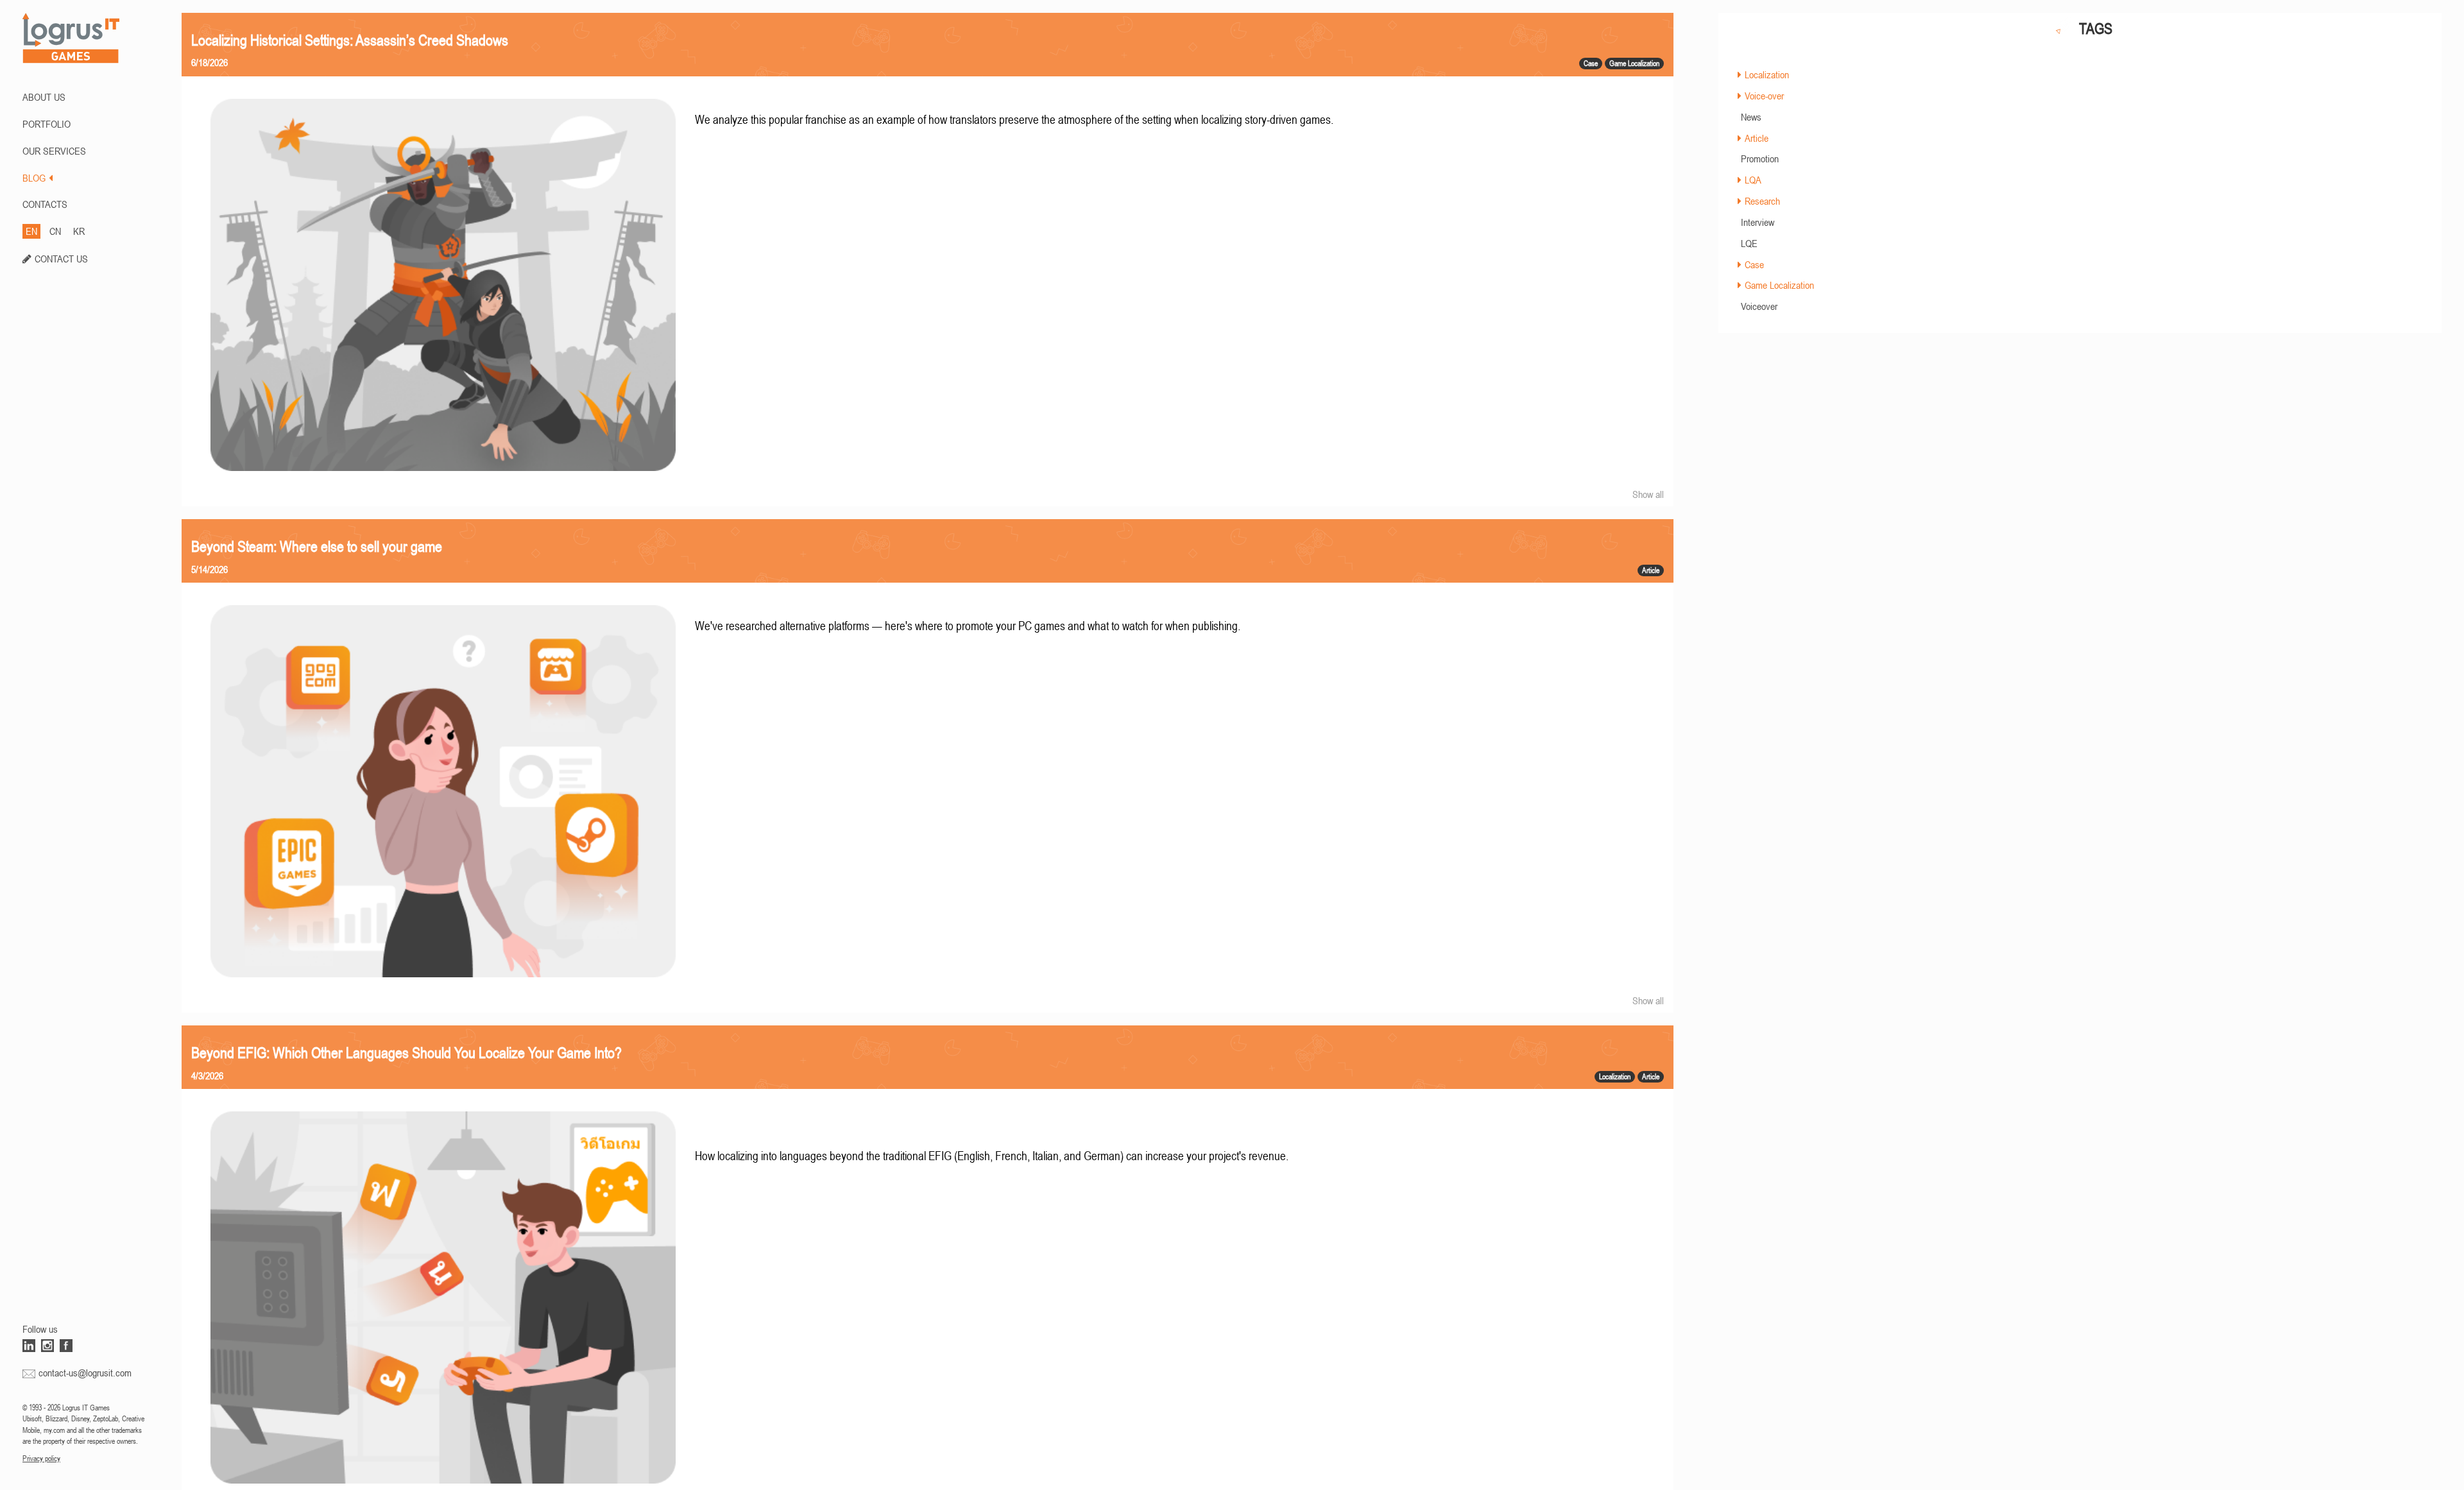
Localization (1767, 74)
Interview (1758, 222)
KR (79, 231)
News (1751, 117)
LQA (1753, 180)
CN (55, 231)
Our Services (54, 151)
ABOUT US (44, 97)
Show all (1648, 494)
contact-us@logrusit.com (85, 1373)
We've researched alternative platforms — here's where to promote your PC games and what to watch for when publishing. (968, 626)
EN (31, 231)
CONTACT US (61, 259)
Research (1762, 201)
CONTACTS (45, 204)
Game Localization (1779, 285)
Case (1754, 264)
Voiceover (1759, 306)
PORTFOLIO (47, 124)
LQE (1749, 243)
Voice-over (1764, 96)
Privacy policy (41, 1459)
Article (1757, 138)
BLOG (34, 178)
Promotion (1760, 158)
